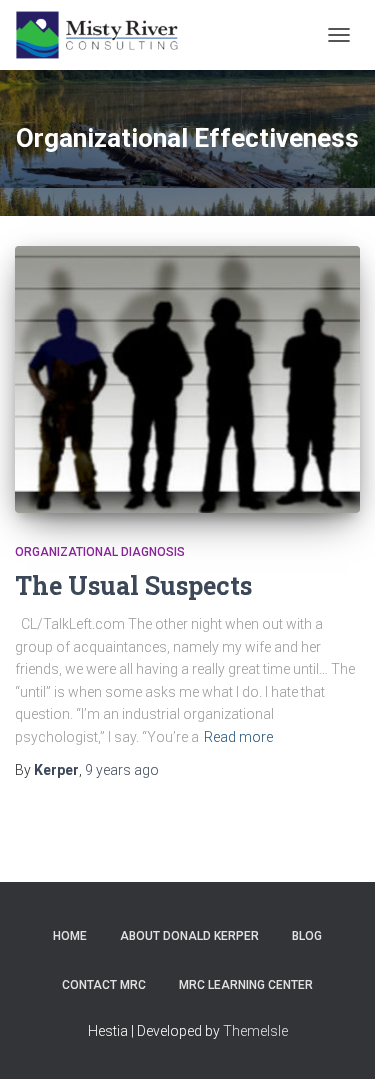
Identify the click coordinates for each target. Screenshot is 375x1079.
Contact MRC (104, 985)
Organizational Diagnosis (100, 552)
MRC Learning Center (246, 985)
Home (70, 936)
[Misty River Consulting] (104, 35)
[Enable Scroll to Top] (335, 1039)
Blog (307, 936)
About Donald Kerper (189, 936)
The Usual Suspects (133, 585)
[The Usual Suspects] (187, 379)
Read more (238, 737)
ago (122, 770)
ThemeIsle (255, 1031)
